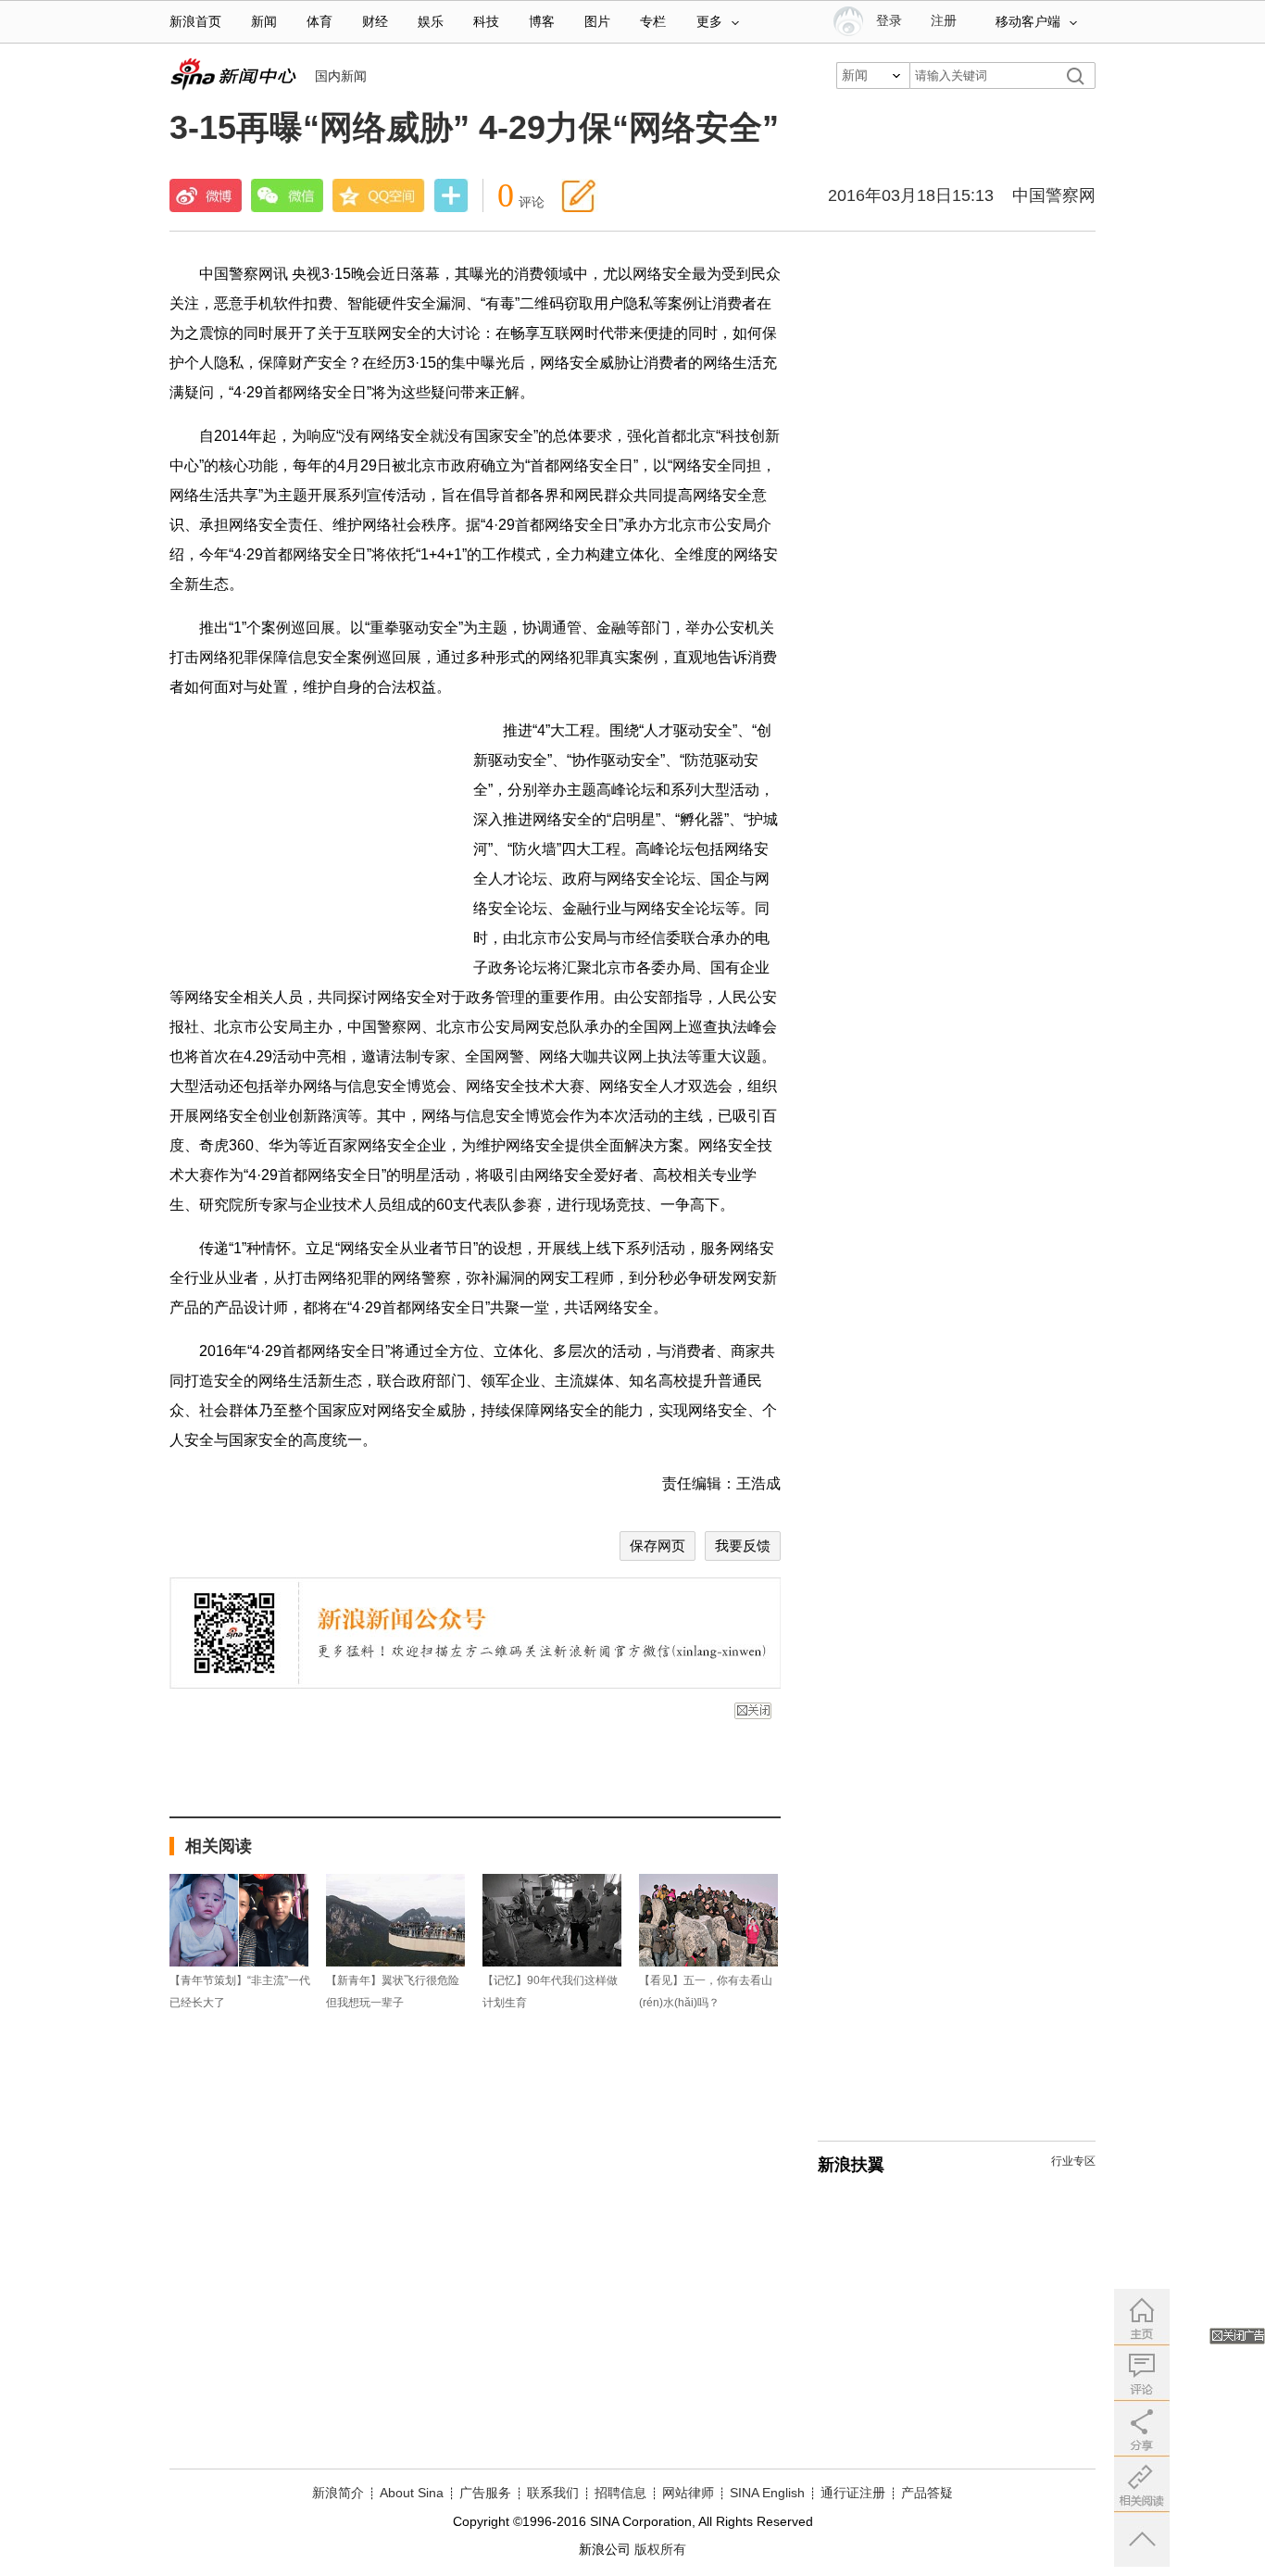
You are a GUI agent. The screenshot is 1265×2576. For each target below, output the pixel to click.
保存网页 (658, 1546)
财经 (375, 22)
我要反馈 (743, 1546)
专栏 (653, 22)
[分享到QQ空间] (379, 195)
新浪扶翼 (851, 2165)
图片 (597, 22)
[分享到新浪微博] (206, 195)
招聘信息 (620, 2493)
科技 (486, 22)
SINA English (767, 2493)
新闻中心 (233, 74)
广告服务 (485, 2493)
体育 (319, 22)
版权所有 (660, 2549)
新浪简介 (338, 2493)
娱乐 (431, 22)
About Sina (412, 2493)
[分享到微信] (287, 195)
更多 (709, 22)
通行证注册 (853, 2493)
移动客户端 (1028, 22)
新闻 (264, 22)
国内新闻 (341, 76)
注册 (944, 21)
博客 (542, 22)
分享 (451, 197)
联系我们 (553, 2493)
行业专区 (1073, 2161)
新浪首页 (195, 22)
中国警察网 (1054, 195)
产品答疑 (927, 2493)
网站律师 (688, 2493)
